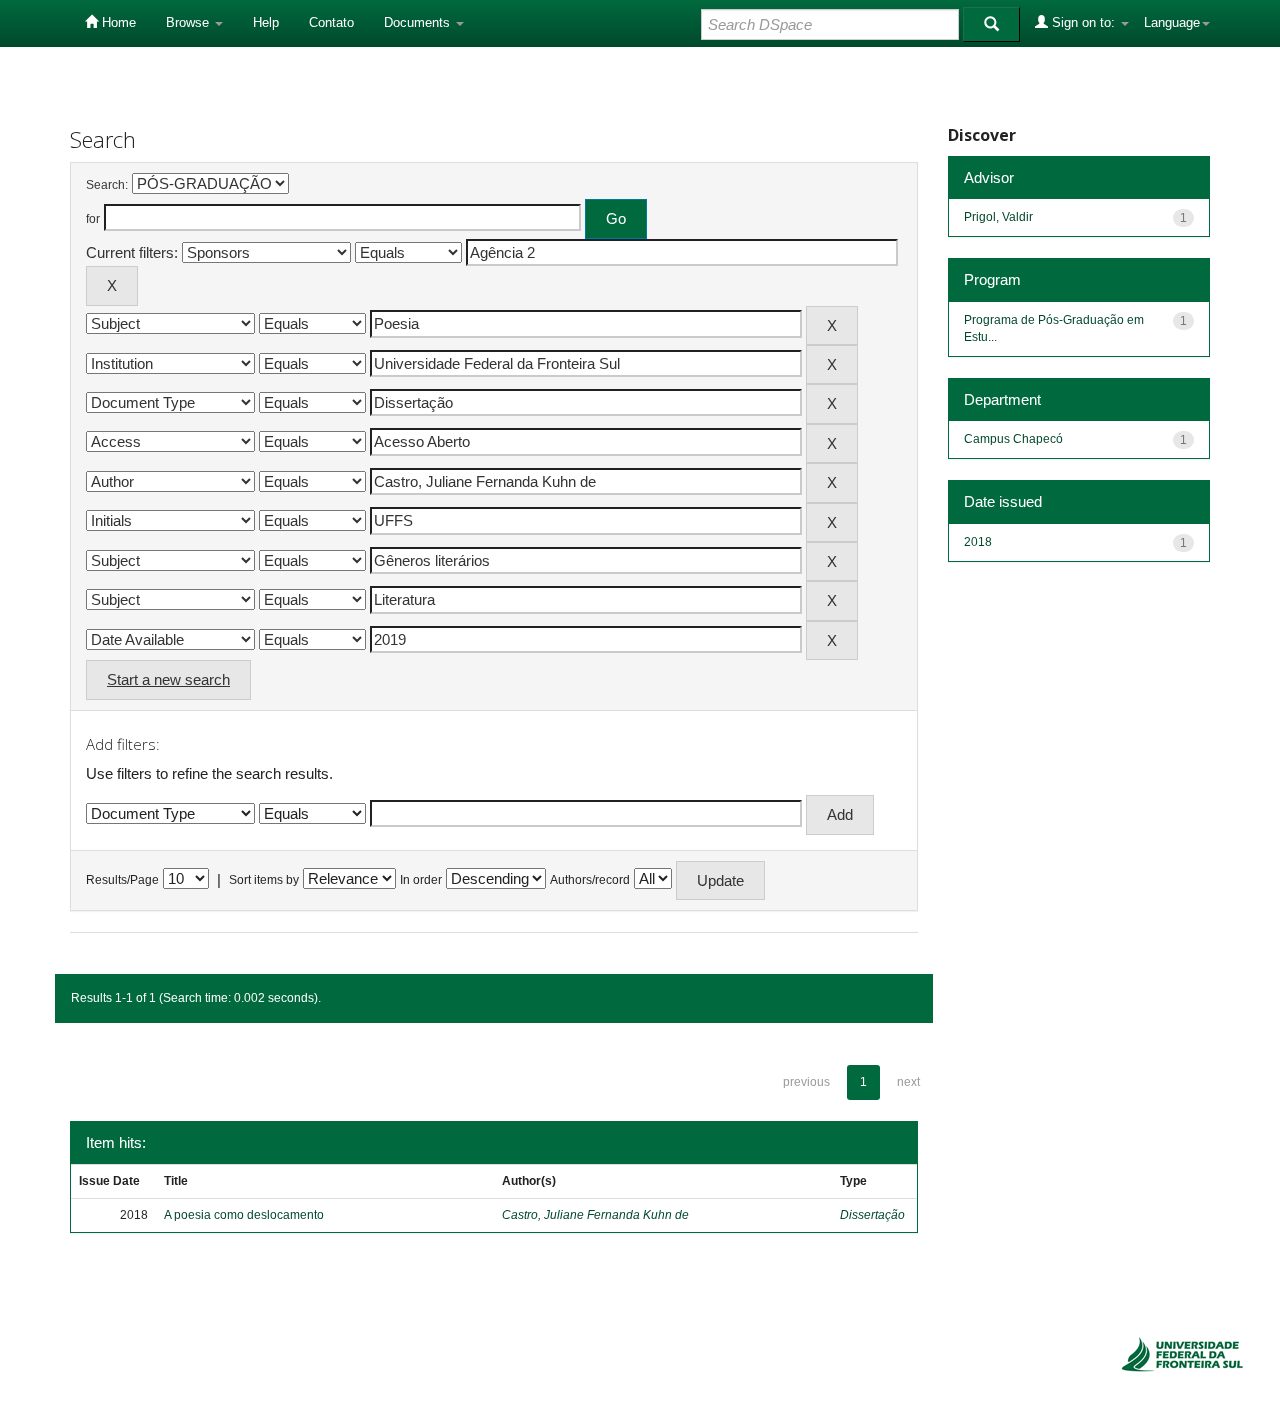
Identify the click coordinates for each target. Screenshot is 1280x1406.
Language (1172, 22)
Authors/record (590, 880)
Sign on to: (1083, 22)
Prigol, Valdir (998, 217)
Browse (189, 22)
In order (421, 880)
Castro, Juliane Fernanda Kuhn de (595, 1215)
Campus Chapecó (1013, 439)
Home (117, 22)
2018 (978, 542)
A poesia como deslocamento (244, 1215)
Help (266, 22)
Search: (107, 185)
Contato (331, 22)
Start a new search (168, 679)
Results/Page (122, 880)
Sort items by (264, 880)
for (93, 219)
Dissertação (872, 1215)
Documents (419, 22)
